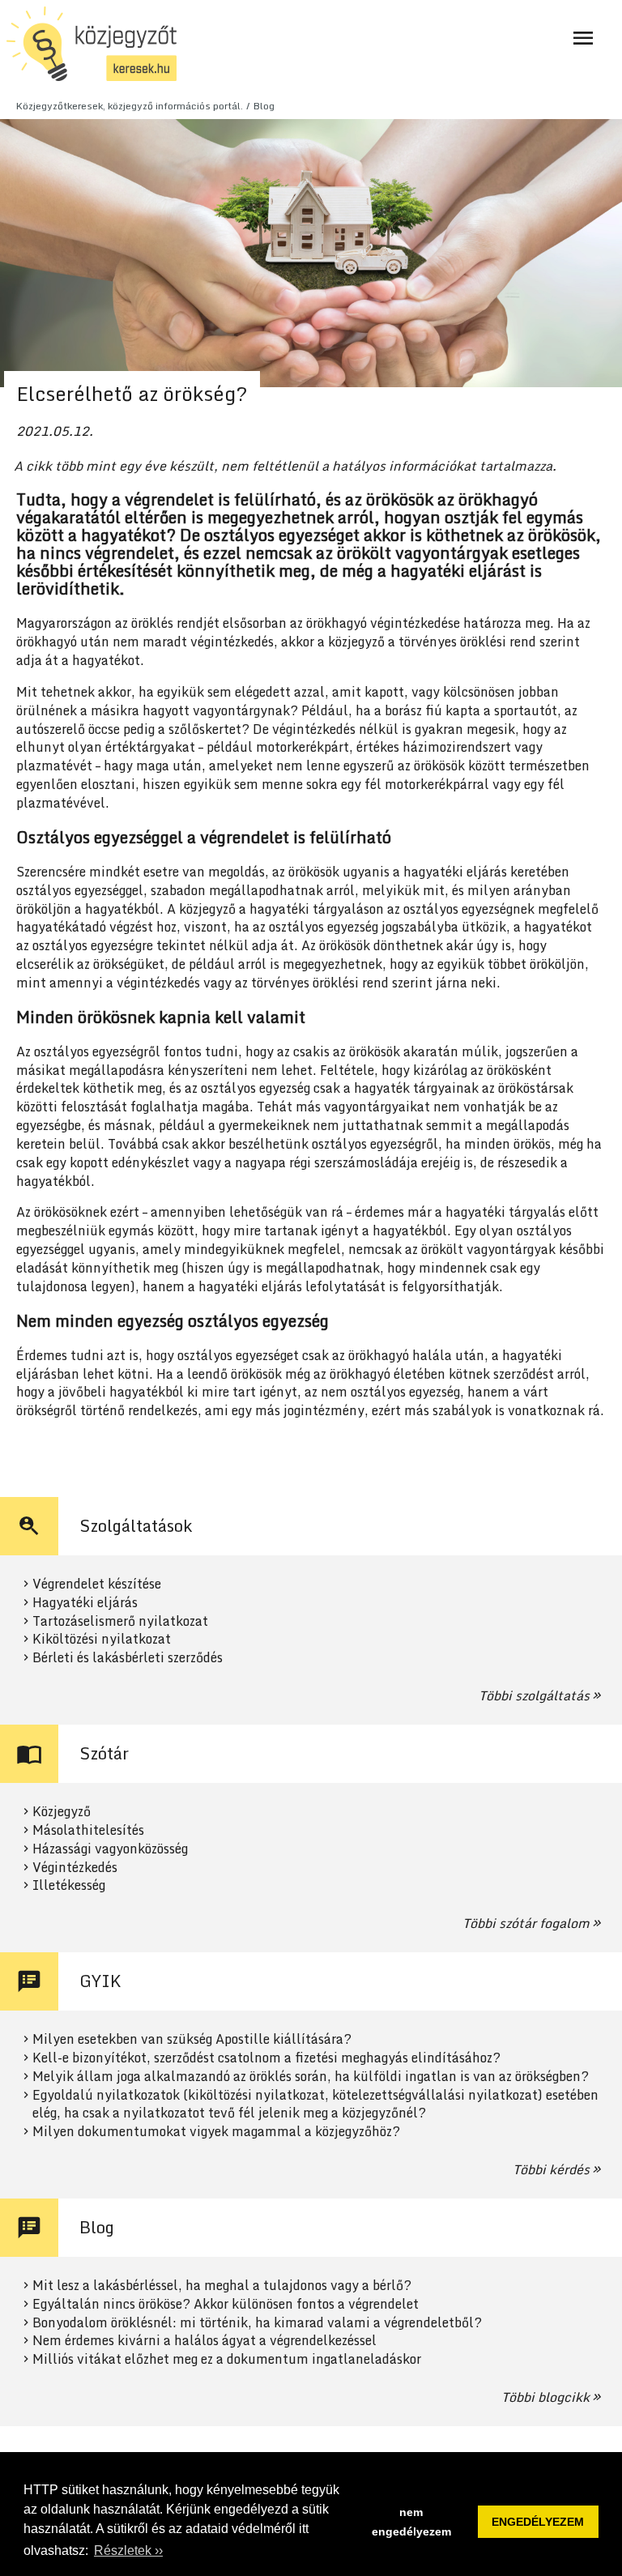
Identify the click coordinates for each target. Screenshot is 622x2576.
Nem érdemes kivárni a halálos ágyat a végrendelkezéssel (204, 2341)
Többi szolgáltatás (534, 1695)
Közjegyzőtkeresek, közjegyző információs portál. (130, 106)
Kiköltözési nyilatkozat (102, 1639)
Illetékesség (69, 1885)
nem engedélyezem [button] (411, 2522)
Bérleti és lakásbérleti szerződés (128, 1658)
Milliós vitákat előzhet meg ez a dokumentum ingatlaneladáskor (227, 2359)
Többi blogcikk (545, 2397)
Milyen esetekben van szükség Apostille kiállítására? (192, 2039)
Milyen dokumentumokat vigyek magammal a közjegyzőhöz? (216, 2132)
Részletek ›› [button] (128, 2550)
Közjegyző (62, 1812)
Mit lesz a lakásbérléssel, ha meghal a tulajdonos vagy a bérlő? (222, 2286)
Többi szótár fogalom (526, 1923)
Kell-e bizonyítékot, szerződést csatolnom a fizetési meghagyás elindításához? (266, 2058)
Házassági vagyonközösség (110, 1849)
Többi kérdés (551, 2169)
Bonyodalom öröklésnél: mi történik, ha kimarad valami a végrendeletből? (257, 2323)
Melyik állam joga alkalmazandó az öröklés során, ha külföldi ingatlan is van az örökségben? (311, 2077)
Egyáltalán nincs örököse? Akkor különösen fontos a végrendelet (226, 2304)
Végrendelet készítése (97, 1584)
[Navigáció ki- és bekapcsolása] (583, 38)
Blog (264, 106)
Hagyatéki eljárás (85, 1603)
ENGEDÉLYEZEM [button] (538, 2522)
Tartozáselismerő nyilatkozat (120, 1621)
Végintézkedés (75, 1868)
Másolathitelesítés (88, 1830)
